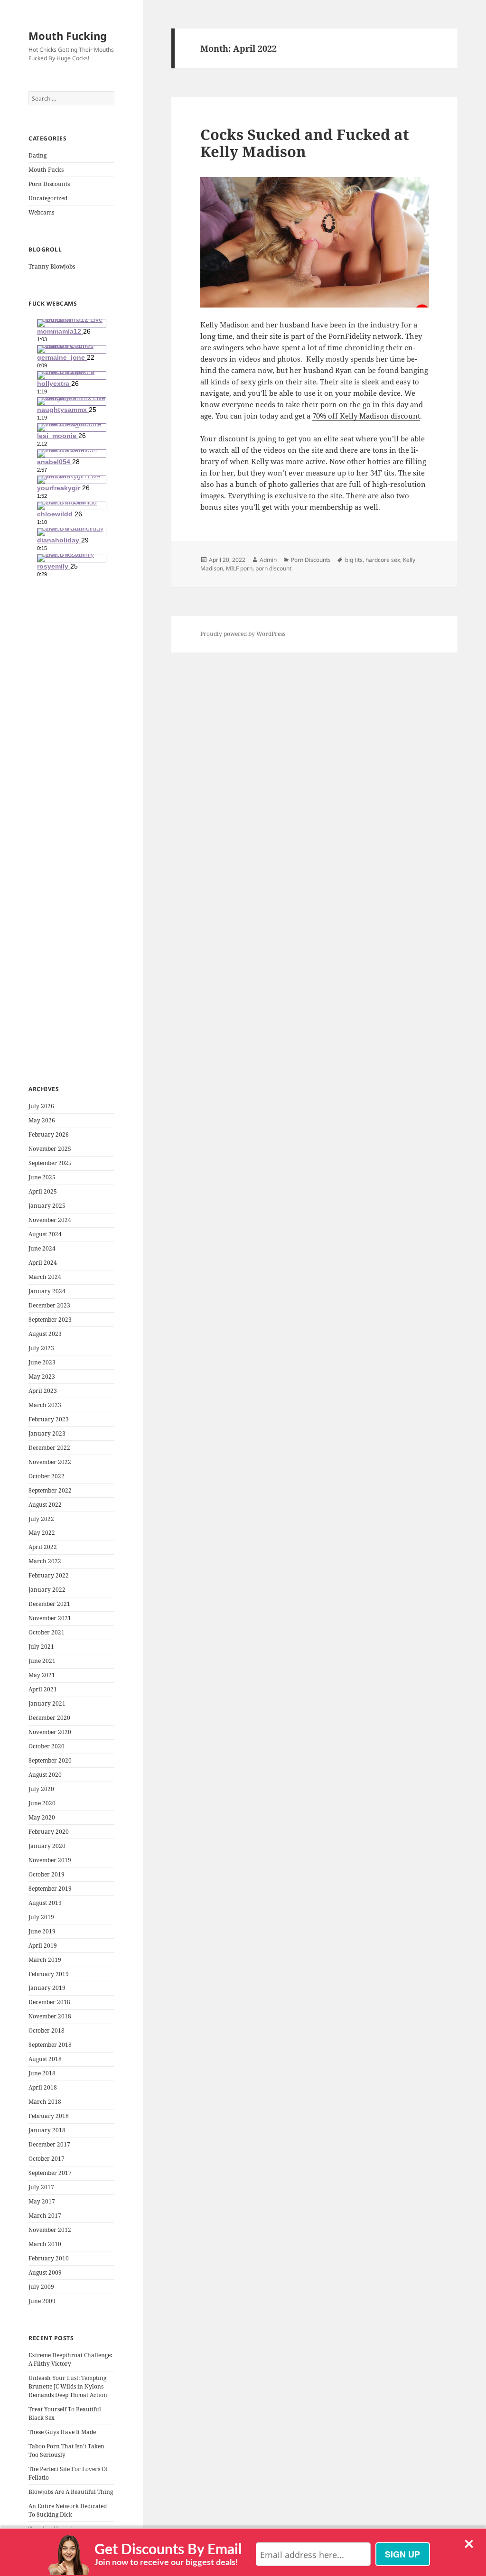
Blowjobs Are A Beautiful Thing (71, 2492)
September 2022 (50, 1490)
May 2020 (42, 1817)
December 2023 (49, 1305)
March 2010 (45, 2244)
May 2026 (42, 1120)
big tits (354, 560)
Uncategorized (48, 198)
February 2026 (49, 1134)
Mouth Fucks (46, 170)
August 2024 (45, 1234)
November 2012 (50, 2230)
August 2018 (45, 2059)
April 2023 (43, 1391)
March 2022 (45, 1561)
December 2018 (49, 2002)
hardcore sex (383, 560)
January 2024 (47, 1291)
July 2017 (41, 2187)
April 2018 (43, 2087)
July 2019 (41, 1917)
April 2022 (43, 1547)
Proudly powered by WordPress (243, 634)
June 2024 (42, 1248)
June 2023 (42, 1362)
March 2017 (45, 2216)
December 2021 (49, 1604)
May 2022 (42, 1533)
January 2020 (47, 1846)
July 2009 (41, 2287)
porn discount (273, 568)
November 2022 (50, 1462)
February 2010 (49, 2258)
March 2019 (45, 1960)
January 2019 (47, 1988)
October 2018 (47, 2030)
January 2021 (47, 1703)
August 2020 (45, 1775)
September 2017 (50, 2173)
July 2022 (41, 1519)
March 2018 (45, 2102)
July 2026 (41, 1106)
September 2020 (50, 1760)
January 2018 (47, 2130)
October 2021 (47, 1632)
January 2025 (47, 1206)
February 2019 (49, 1974)
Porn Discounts (49, 184)
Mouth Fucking (68, 36)
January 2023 (47, 1433)
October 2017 (47, 2159)
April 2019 (43, 1946)
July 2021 (41, 1647)
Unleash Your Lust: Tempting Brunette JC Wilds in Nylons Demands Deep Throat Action (68, 2386)
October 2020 (47, 1746)
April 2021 (43, 1689)
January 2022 (47, 1590)
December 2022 (49, 1448)
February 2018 (49, 2116)
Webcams (41, 212)
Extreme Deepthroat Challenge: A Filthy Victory (70, 2359)
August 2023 (45, 1334)
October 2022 (47, 1476)
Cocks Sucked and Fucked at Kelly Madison (305, 143)
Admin (268, 560)
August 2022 (45, 1505)
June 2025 (42, 1177)
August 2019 (45, 1903)
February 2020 (49, 1832)
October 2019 (47, 1874)
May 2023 (42, 1377)
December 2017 (49, 2144)
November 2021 (50, 1618)
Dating (37, 155)
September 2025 (50, 1163)
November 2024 (50, 1220)
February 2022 (49, 1575)
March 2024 (45, 1277)
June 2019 (42, 1931)
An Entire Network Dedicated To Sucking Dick (68, 2510)
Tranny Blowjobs (52, 266)
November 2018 (50, 2016)
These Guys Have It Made (62, 2432)
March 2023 (45, 1405)
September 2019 (50, 1889)
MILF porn (239, 568)
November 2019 (50, 1860)
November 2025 (50, 1149)
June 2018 (42, 2073)
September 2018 (50, 2045)
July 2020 (41, 1789)
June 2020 (42, 1803)
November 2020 (50, 1732)
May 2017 (42, 2201)
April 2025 (43, 1191)
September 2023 (50, 1320)
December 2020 (49, 1718)
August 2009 (45, 2273)
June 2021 (42, 1661)
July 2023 (41, 1348)
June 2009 (42, 2301)
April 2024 (43, 1263)
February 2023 (49, 1419)
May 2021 (42, 1675)
